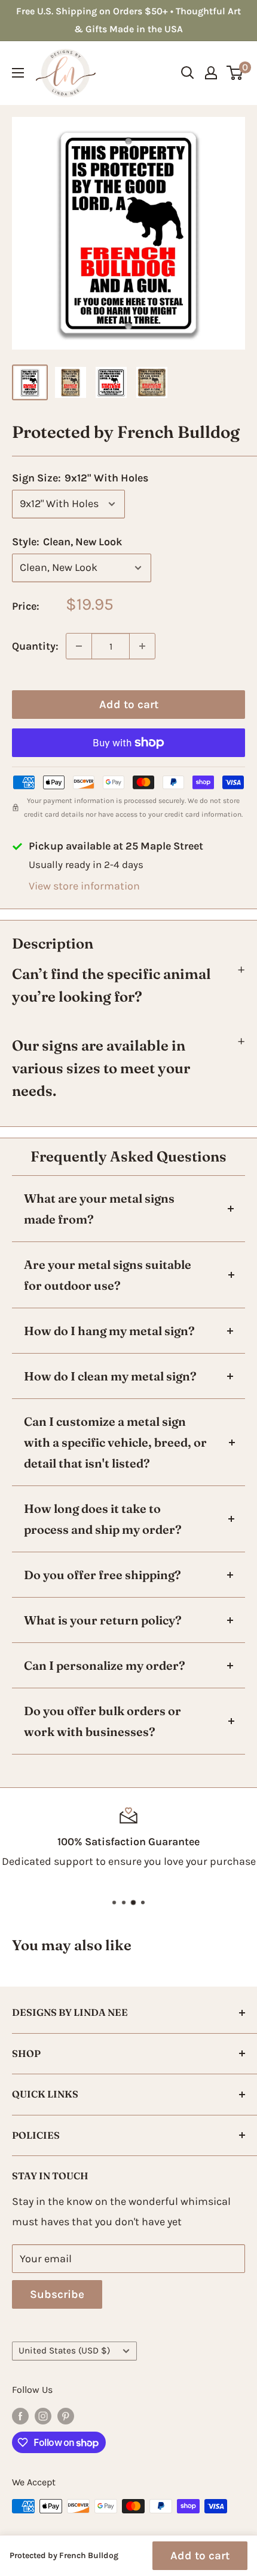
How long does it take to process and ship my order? (103, 1519)
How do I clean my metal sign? (110, 1376)
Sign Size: (80, 478)
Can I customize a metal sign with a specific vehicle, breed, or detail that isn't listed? (115, 1442)
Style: (67, 542)
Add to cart (129, 705)
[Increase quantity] (142, 646)
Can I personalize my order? (105, 1665)
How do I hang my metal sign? (109, 1331)
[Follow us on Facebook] (20, 2415)
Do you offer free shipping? (103, 1575)
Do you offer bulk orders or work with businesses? (103, 1721)
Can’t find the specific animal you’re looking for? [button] (111, 985)
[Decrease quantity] (79, 646)
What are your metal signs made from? (99, 1209)
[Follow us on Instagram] (43, 2415)
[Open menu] (18, 73)
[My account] (211, 73)
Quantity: (35, 646)
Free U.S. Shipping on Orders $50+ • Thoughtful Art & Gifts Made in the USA (128, 20)
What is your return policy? (103, 1620)
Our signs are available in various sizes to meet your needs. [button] (101, 1068)
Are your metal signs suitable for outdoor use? (108, 1275)
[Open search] (188, 73)
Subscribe (57, 2294)
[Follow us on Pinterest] (66, 2415)
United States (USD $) (64, 2350)
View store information (84, 886)
